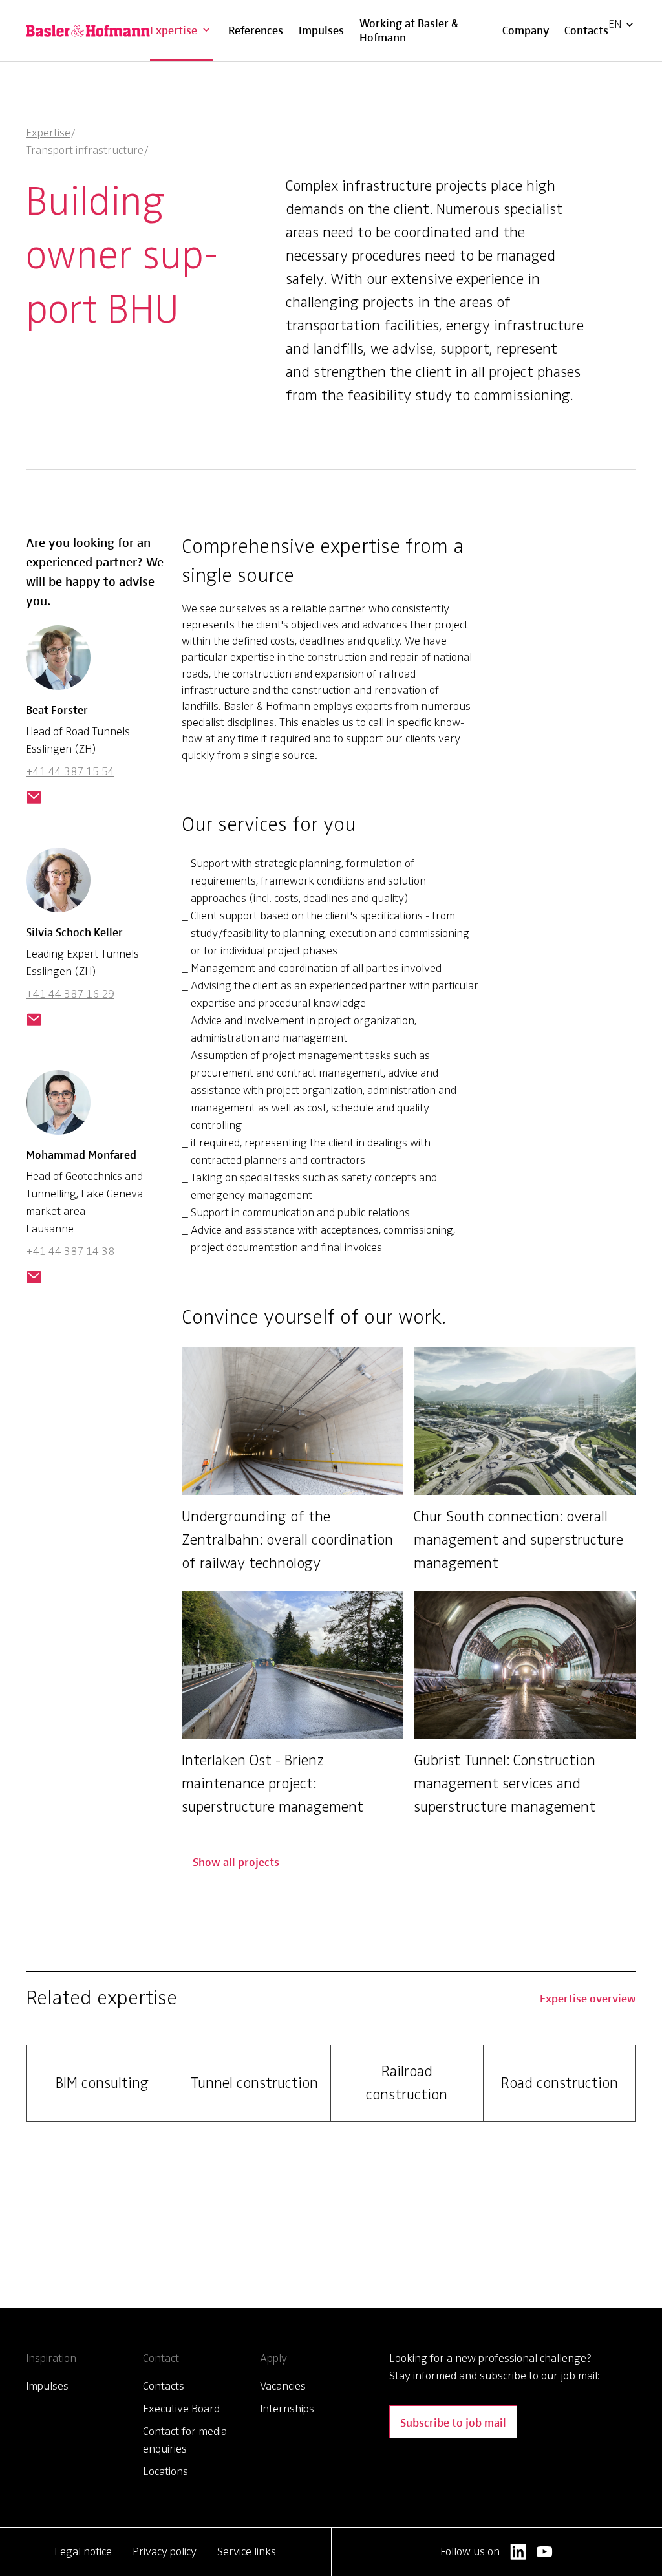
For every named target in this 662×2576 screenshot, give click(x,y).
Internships (287, 2409)
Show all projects (236, 1861)
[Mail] (34, 799)
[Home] (88, 31)
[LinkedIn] (518, 2552)
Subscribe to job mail (453, 2422)
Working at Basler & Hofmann (409, 29)
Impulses (321, 29)
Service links (247, 2551)
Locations (165, 2471)
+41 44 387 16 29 (70, 994)
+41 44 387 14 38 (70, 1251)
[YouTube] (545, 2552)
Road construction (560, 2083)
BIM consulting (102, 2083)
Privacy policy (165, 2551)
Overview (184, 12)
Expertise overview (588, 1998)
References (256, 29)
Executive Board (181, 2409)
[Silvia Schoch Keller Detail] (58, 885)
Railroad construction (407, 2083)
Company (526, 29)
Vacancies (283, 2386)
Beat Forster (57, 709)
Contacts (586, 29)
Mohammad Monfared (81, 1154)
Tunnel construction (254, 2083)
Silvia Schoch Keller (74, 931)
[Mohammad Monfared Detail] (58, 1108)
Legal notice (83, 2551)
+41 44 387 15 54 (70, 771)
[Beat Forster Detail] (58, 663)
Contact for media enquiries (185, 2440)
